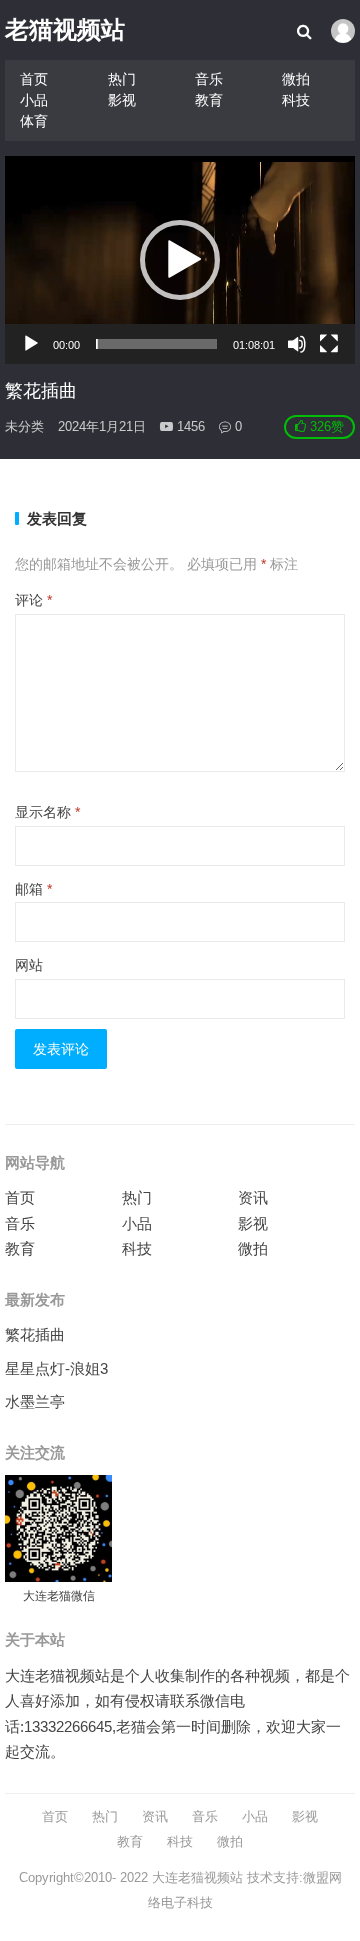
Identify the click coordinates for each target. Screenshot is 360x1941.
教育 (209, 100)
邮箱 (33, 889)
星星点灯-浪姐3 (56, 1368)
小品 (34, 100)
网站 (29, 965)
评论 (33, 600)
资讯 (253, 1197)
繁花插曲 (35, 1334)
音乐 (209, 79)
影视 (122, 100)
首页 (34, 79)
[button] (180, 260)
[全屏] (329, 344)
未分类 (24, 426)
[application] (179, 260)
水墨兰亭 (35, 1401)
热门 (122, 79)
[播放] (31, 344)
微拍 (296, 79)
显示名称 (47, 812)
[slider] (156, 344)
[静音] (297, 344)
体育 (34, 121)
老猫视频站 (65, 29)
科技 (296, 100)
